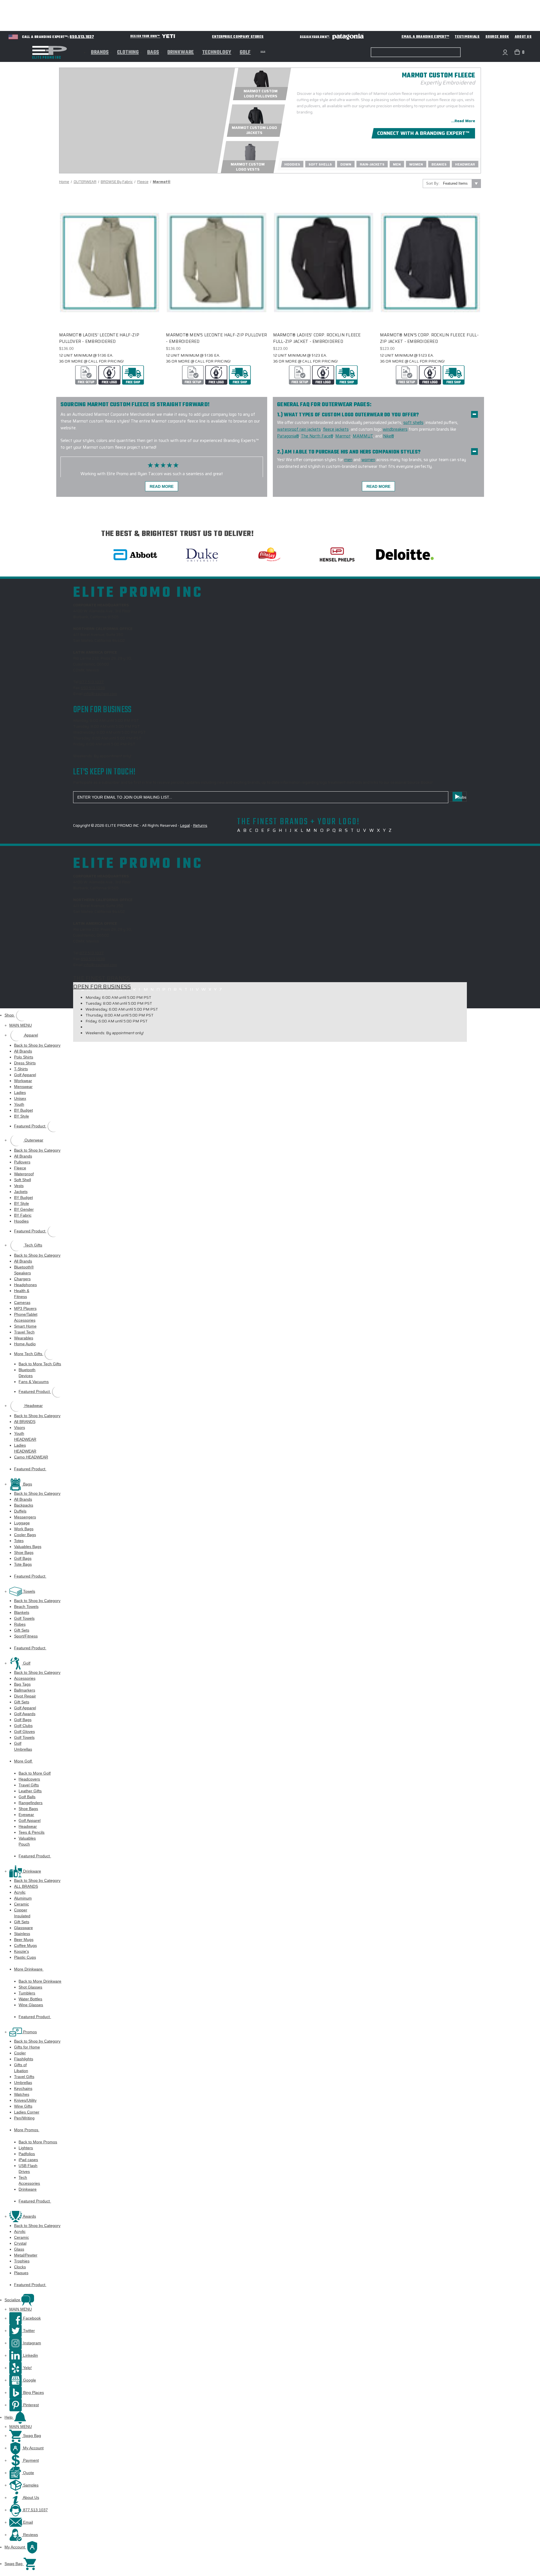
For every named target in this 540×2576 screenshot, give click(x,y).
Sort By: (433, 183)
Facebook (31, 2318)
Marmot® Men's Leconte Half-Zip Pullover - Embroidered (216, 338)
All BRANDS (25, 1422)
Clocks (20, 2267)
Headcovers (29, 1779)
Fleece (20, 1168)
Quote (28, 2473)
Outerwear (33, 1140)
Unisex (20, 1098)
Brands (100, 53)
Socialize (13, 2300)
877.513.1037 (92, 682)
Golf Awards (25, 1714)
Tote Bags (23, 1564)
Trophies (22, 2261)
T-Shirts (21, 1069)
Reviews (30, 2535)
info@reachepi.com (100, 694)
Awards (29, 2216)
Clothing (128, 53)
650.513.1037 (82, 37)
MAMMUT (363, 436)
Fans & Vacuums (34, 1382)
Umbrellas (23, 2083)
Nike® (389, 436)
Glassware (23, 1928)
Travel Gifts (29, 1785)
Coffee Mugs (25, 1945)
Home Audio (25, 1344)
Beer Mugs (24, 1940)
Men (397, 164)
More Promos (27, 2130)
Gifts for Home (27, 2047)
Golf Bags (23, 1558)
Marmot (343, 436)
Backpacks (24, 1505)
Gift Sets (22, 1630)
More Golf (23, 1761)
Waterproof (24, 1174)
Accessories (25, 1678)
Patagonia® (288, 436)
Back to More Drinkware (40, 1981)
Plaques (21, 2273)
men (348, 460)
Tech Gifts (33, 1245)
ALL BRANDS (26, 1886)
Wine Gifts (23, 2106)
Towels (29, 1591)
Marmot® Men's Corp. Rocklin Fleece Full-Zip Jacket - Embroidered (429, 338)
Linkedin (30, 2355)
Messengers (25, 1517)
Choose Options (110, 272)
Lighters (26, 2148)
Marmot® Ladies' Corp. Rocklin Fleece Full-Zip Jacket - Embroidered (317, 338)
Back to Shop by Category (37, 1045)
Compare (108, 262)
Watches (22, 2094)
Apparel (31, 1035)
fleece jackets (336, 429)
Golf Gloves (24, 1732)
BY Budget (23, 1110)
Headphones (25, 1285)
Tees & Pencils (31, 1832)
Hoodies (21, 1221)
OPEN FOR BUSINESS (102, 986)
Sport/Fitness (26, 1636)
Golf (245, 53)
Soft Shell (22, 1180)
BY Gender (24, 1209)
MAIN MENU (21, 1025)
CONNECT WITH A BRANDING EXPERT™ (423, 133)
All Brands (23, 1051)
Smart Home (25, 1326)
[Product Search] (373, 52)
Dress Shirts (25, 1063)
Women (416, 164)
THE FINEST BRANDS (102, 978)
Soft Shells (320, 164)
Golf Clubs (23, 1726)
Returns (200, 825)
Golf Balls (27, 1797)
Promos (29, 2032)
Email (27, 2522)
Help (9, 2417)
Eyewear (26, 1815)
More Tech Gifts (29, 1354)
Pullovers (22, 1162)
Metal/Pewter (26, 2255)
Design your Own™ (145, 36)
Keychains (23, 2088)
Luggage (22, 1523)
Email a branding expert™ (426, 37)
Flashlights (24, 2059)
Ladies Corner (27, 2112)
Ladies (20, 1092)
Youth (19, 1104)
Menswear (23, 1087)
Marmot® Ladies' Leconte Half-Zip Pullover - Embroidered (99, 338)
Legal (185, 825)
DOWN (346, 164)
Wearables (24, 1338)
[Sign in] (505, 52)
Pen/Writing (24, 2118)
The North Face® (317, 436)
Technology (217, 53)
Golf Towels (24, 1618)
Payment (30, 2460)
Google (29, 2380)
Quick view (105, 252)
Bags (153, 53)
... (263, 51)
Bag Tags (22, 1684)
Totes (19, 1541)
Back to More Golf (35, 1773)
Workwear (23, 1081)
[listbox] (461, 184)
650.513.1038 (93, 688)
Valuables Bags (28, 1547)
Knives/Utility (25, 2100)
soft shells (413, 423)
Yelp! (27, 2368)
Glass (19, 2249)
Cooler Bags (25, 1535)
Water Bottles (30, 1999)
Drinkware (181, 53)
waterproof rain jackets (299, 429)
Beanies (439, 164)
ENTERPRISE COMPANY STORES (238, 37)
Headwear (33, 1406)
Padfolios (27, 2154)
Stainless (22, 1934)
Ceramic (22, 1904)
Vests (19, 1186)
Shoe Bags (24, 1552)
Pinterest (30, 2405)
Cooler (20, 2053)
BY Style (22, 1116)
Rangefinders (31, 1803)
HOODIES (292, 164)
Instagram (31, 2343)
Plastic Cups (25, 1957)
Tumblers (27, 1993)
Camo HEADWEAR (31, 1457)
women (368, 460)
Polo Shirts (24, 1057)
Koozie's (22, 1951)
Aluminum (23, 1898)
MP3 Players (25, 1308)
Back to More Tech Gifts (40, 1364)
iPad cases (28, 2160)
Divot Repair (25, 1696)
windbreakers (395, 429)
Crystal (20, 2243)
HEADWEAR (465, 164)
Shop (10, 1015)
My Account (33, 2448)
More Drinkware (29, 1969)
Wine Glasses (31, 2005)
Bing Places (33, 2392)
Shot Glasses (30, 1987)
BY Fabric (23, 1215)
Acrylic (20, 1892)
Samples (30, 2485)
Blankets (22, 1612)
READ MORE (162, 486)
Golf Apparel (25, 1075)
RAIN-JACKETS (372, 164)
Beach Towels (26, 1607)
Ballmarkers (25, 1690)
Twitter (28, 2331)
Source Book (497, 37)
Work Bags (24, 1529)
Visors (20, 1427)
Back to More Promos (38, 2142)
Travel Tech (24, 1332)
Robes (20, 1624)
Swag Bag (31, 2436)
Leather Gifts (30, 1791)
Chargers (22, 1279)
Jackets (21, 1192)
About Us (523, 37)
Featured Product (30, 1126)
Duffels (20, 1511)
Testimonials (467, 37)
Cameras (22, 1302)
